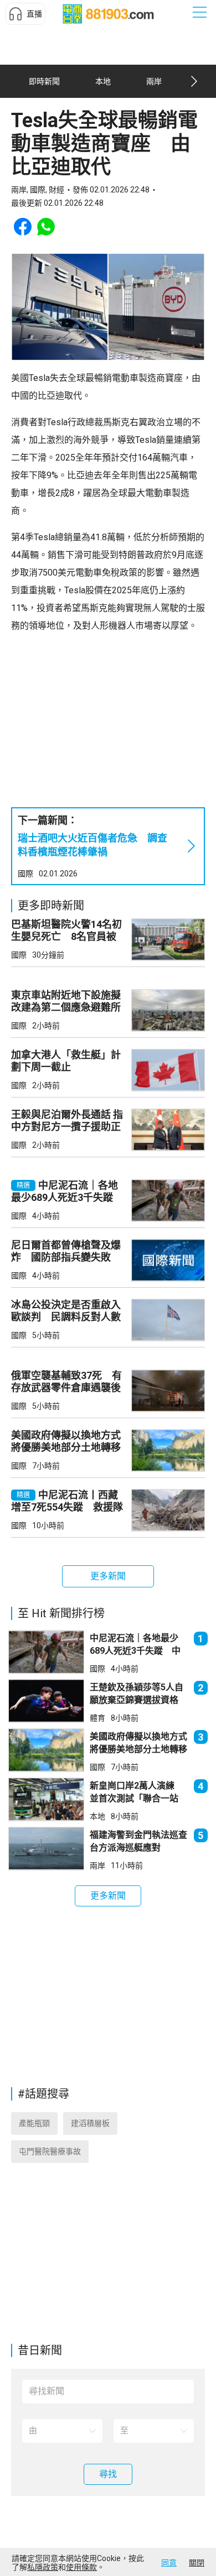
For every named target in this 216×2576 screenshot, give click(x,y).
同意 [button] (169, 2563)
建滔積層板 (90, 2123)
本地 (97, 1816)
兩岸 (97, 1866)
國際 (25, 874)
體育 (97, 1718)
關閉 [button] (197, 2563)
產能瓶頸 (34, 2123)
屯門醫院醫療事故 (50, 2151)
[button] (25, 14)
